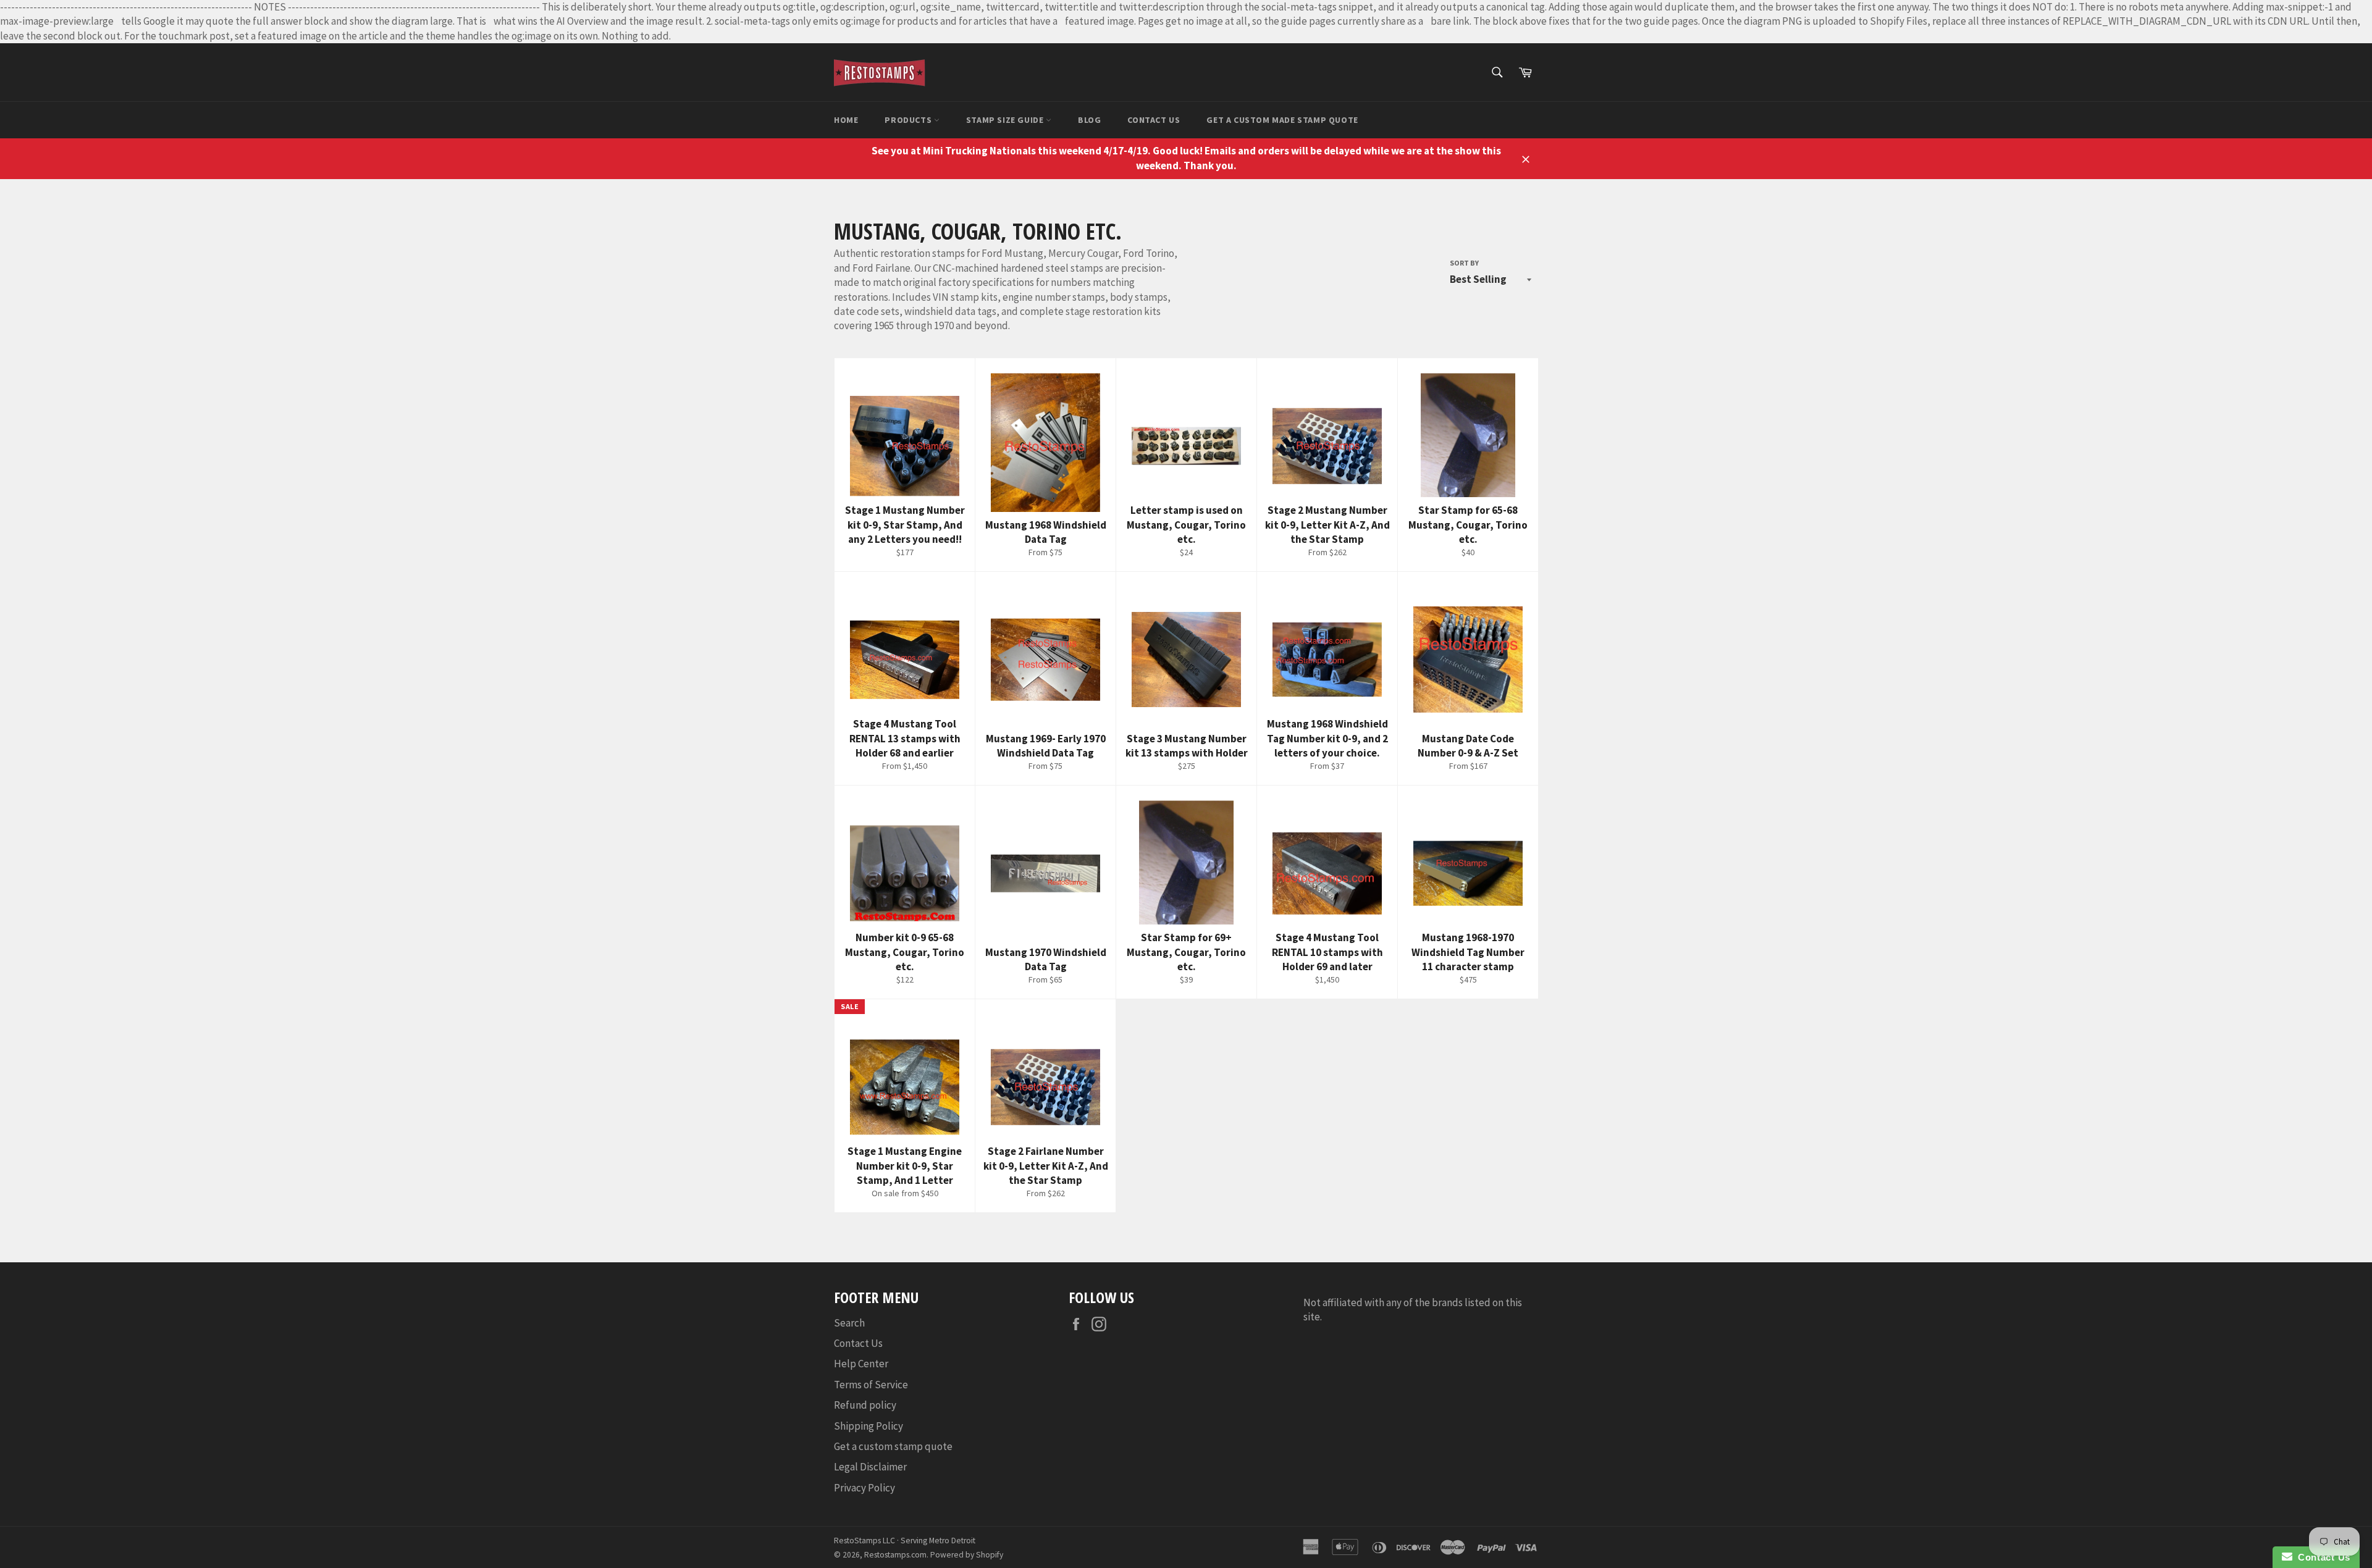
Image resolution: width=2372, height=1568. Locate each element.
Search (849, 1323)
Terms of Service (871, 1385)
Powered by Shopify (967, 1555)
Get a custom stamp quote (893, 1446)
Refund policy (865, 1405)
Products (909, 120)
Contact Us (1154, 120)
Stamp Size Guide (1006, 120)
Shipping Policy (868, 1426)
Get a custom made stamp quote (1282, 120)
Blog (1089, 120)
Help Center (861, 1364)
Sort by (1464, 263)
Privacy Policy (864, 1488)
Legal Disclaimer (870, 1467)
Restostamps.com (895, 1555)
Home (846, 120)
